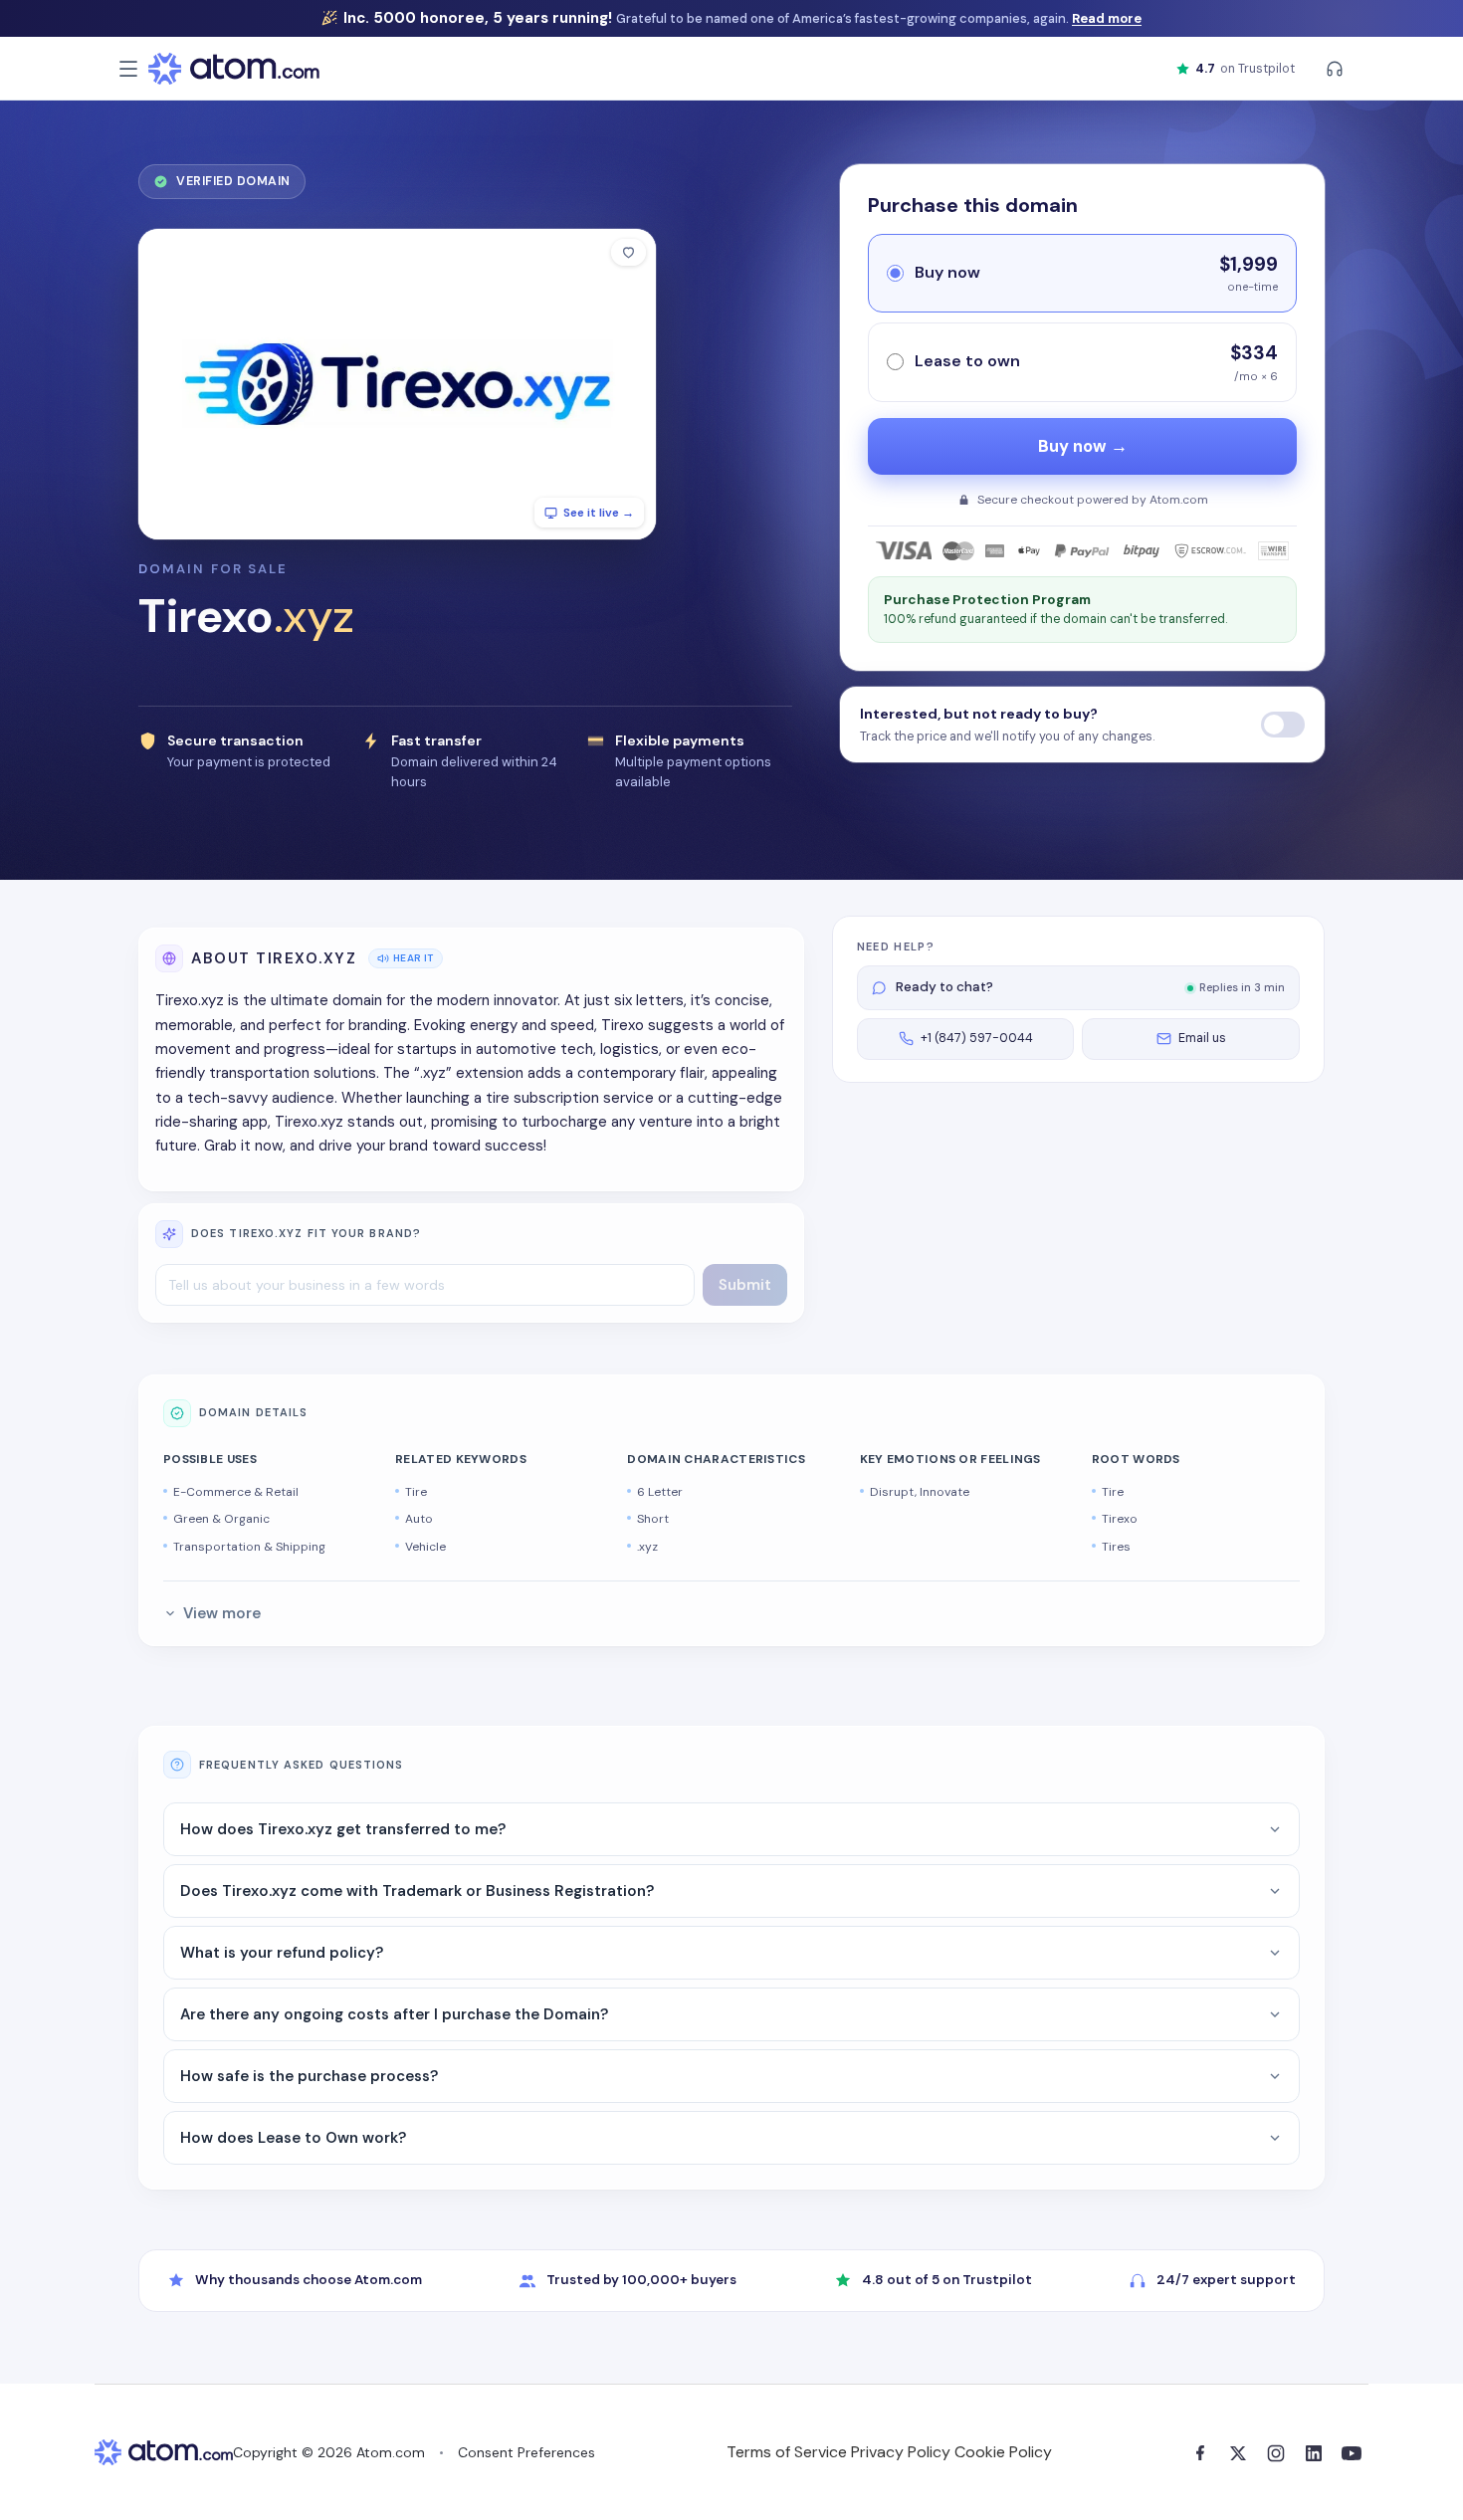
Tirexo (1120, 1519)
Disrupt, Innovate (920, 1492)
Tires (1116, 1547)
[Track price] (1283, 725)
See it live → (599, 513)
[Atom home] (234, 69)
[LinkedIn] (1314, 2453)
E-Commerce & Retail (236, 1492)
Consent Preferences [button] (526, 2452)
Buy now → (1083, 446)
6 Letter (660, 1492)
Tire (416, 1492)
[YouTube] (1352, 2453)
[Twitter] (1238, 2453)
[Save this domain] (628, 252)
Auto (419, 1519)
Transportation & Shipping (249, 1547)
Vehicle (425, 1547)
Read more (1107, 18)
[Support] (1335, 69)
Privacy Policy (901, 2452)
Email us (1202, 1038)
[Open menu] (128, 69)
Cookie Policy (1003, 2452)
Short (653, 1519)
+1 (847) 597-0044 (977, 1038)
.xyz (647, 1547)
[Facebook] (1200, 2453)
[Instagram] (1276, 2453)
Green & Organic (221, 1519)
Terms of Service (787, 2452)
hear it (414, 958)
